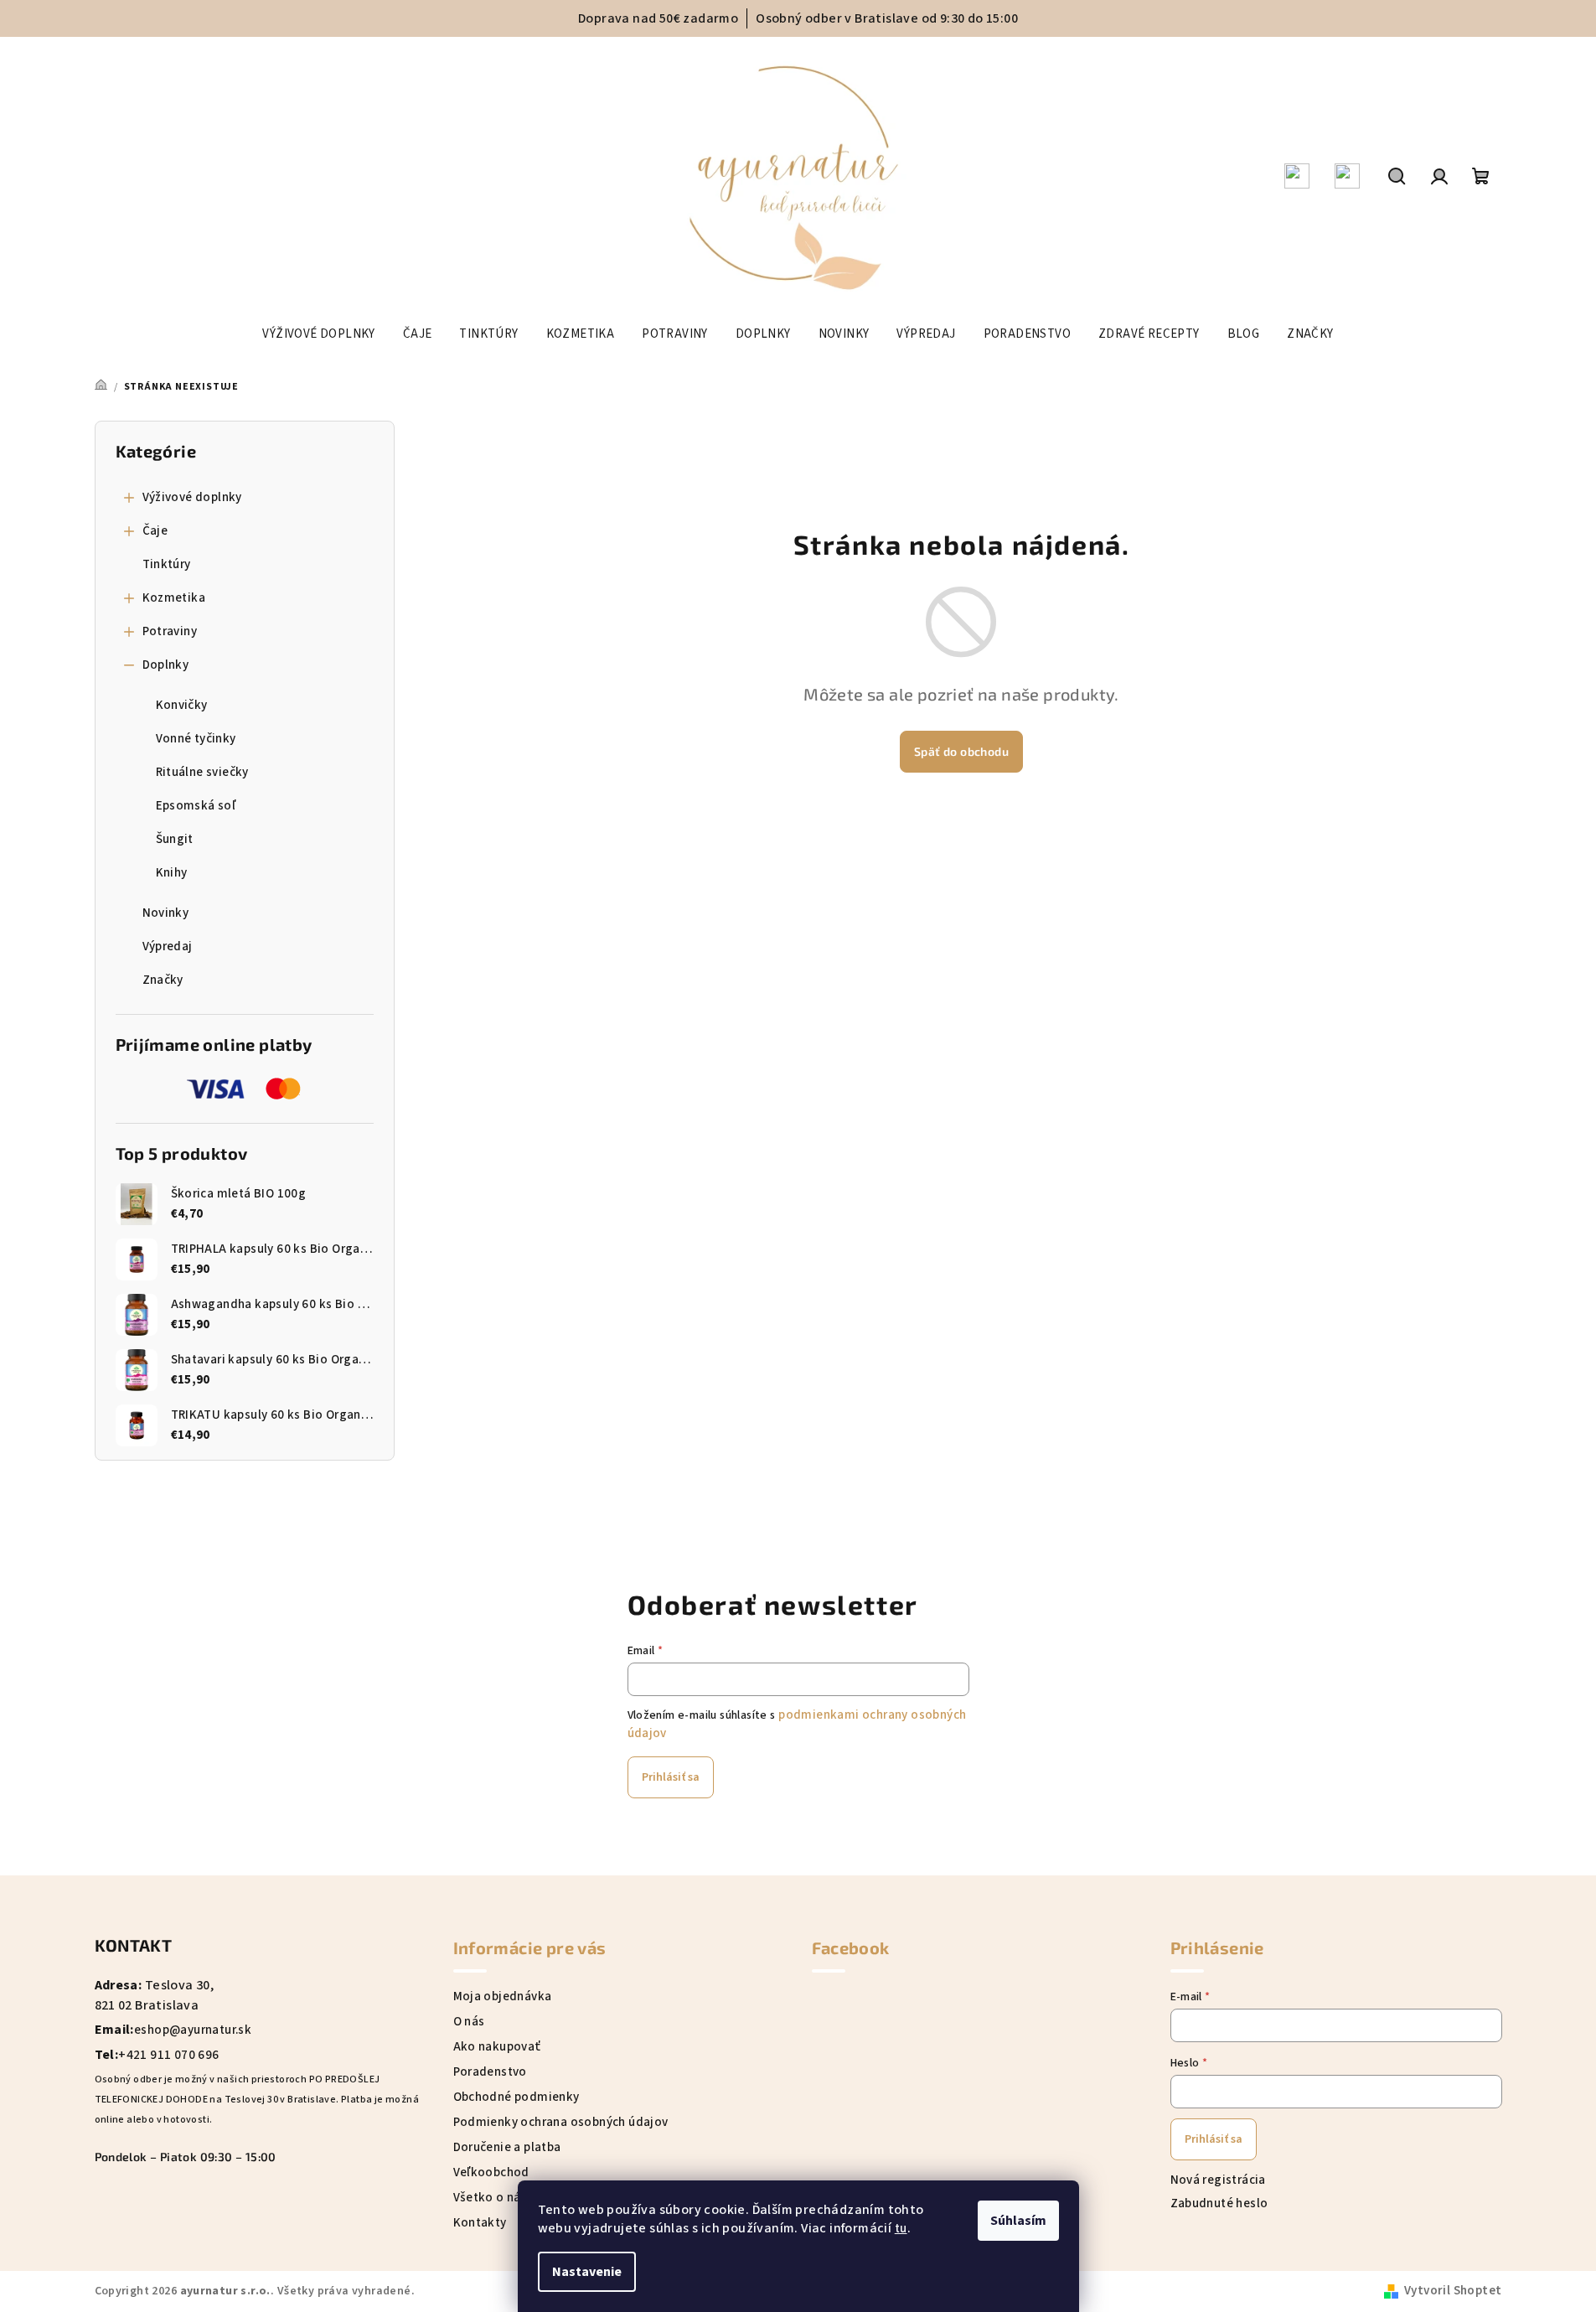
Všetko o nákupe (501, 2198)
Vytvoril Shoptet (1453, 2291)
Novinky (166, 913)
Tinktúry (167, 564)
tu (901, 2229)
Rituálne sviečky (202, 772)
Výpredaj (168, 947)
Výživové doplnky (192, 497)
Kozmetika (174, 598)
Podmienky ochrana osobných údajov (561, 2122)
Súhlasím (1018, 2221)
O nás (469, 2022)
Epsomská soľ (196, 806)
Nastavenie (587, 2272)
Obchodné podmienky (517, 2097)
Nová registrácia (1218, 2180)
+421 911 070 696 (168, 2055)
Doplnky (166, 665)
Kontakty (480, 2223)
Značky (163, 980)
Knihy (172, 873)
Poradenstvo (490, 2072)
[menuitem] (318, 334)
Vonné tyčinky (196, 739)
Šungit (175, 839)
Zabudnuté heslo (1219, 2203)
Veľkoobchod (491, 2172)
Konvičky (182, 705)
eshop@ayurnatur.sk (193, 2030)
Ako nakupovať (497, 2047)
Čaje (155, 531)
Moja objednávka (503, 1996)
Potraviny (170, 631)
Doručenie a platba (507, 2147)
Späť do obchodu (961, 751)
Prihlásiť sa (671, 1777)
